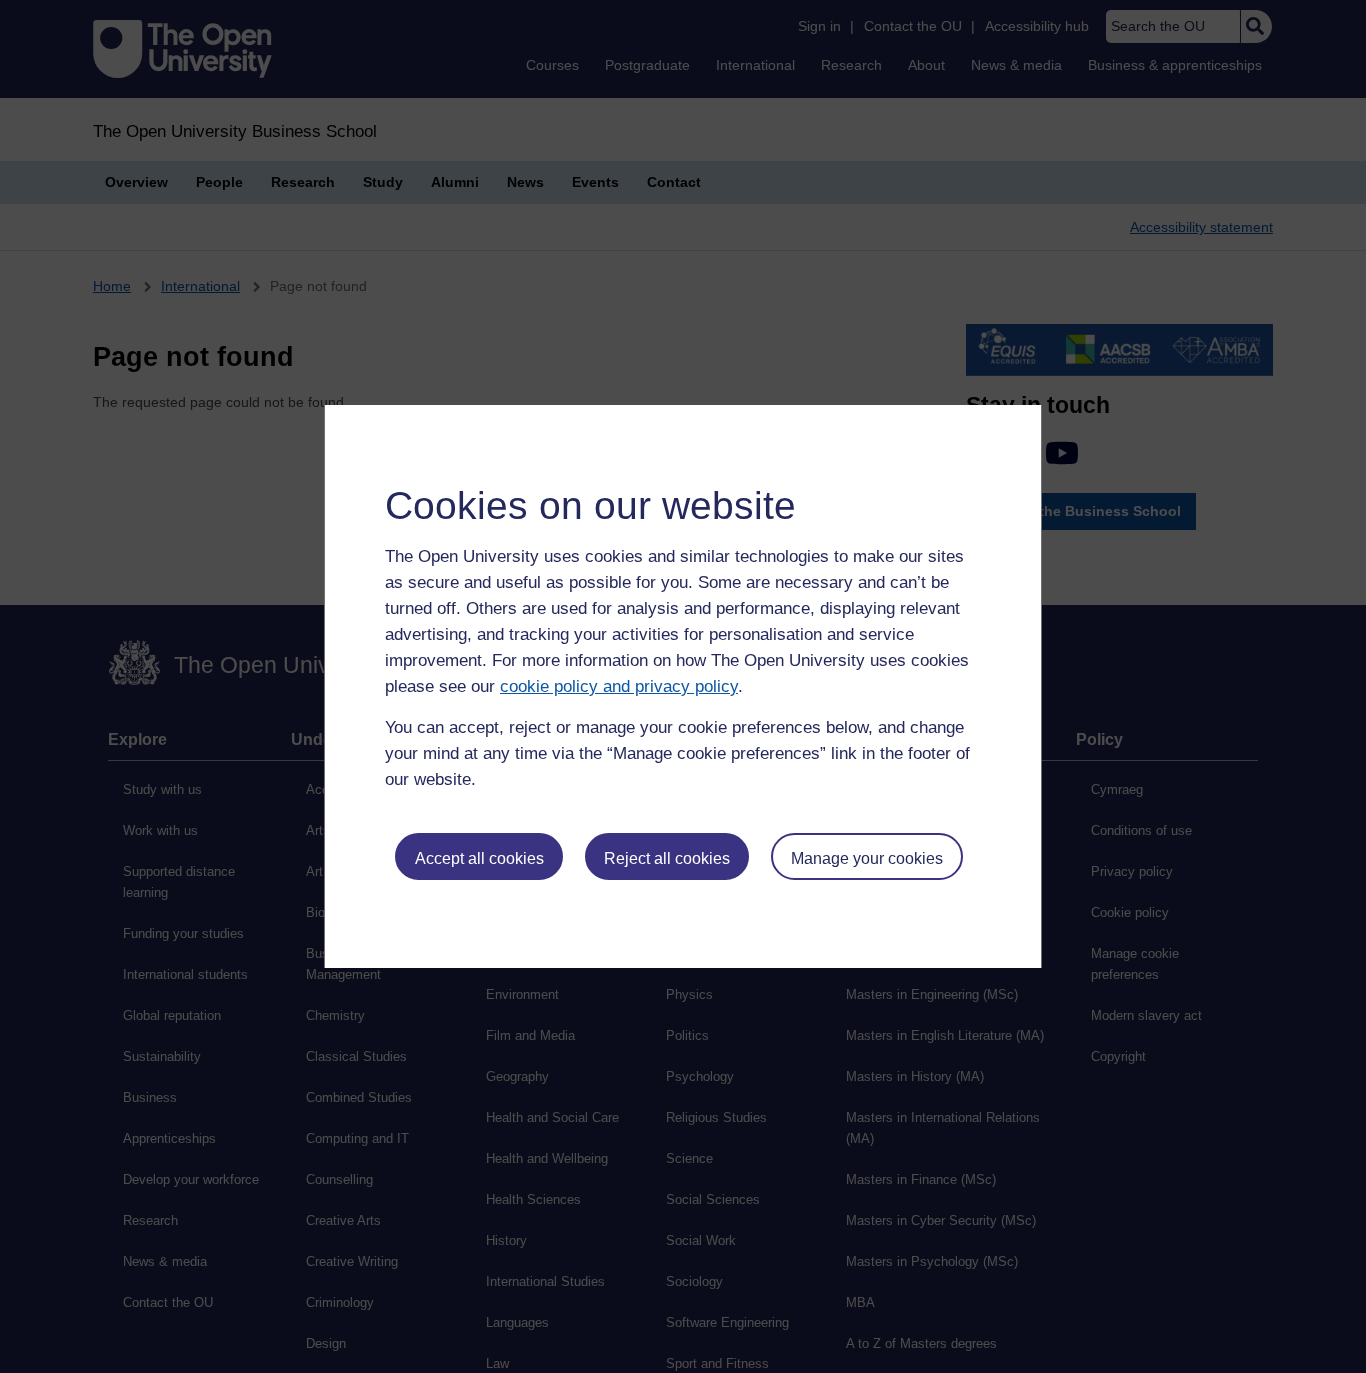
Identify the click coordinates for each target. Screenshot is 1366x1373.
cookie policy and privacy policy (619, 686)
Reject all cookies (667, 858)
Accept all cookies (479, 858)
